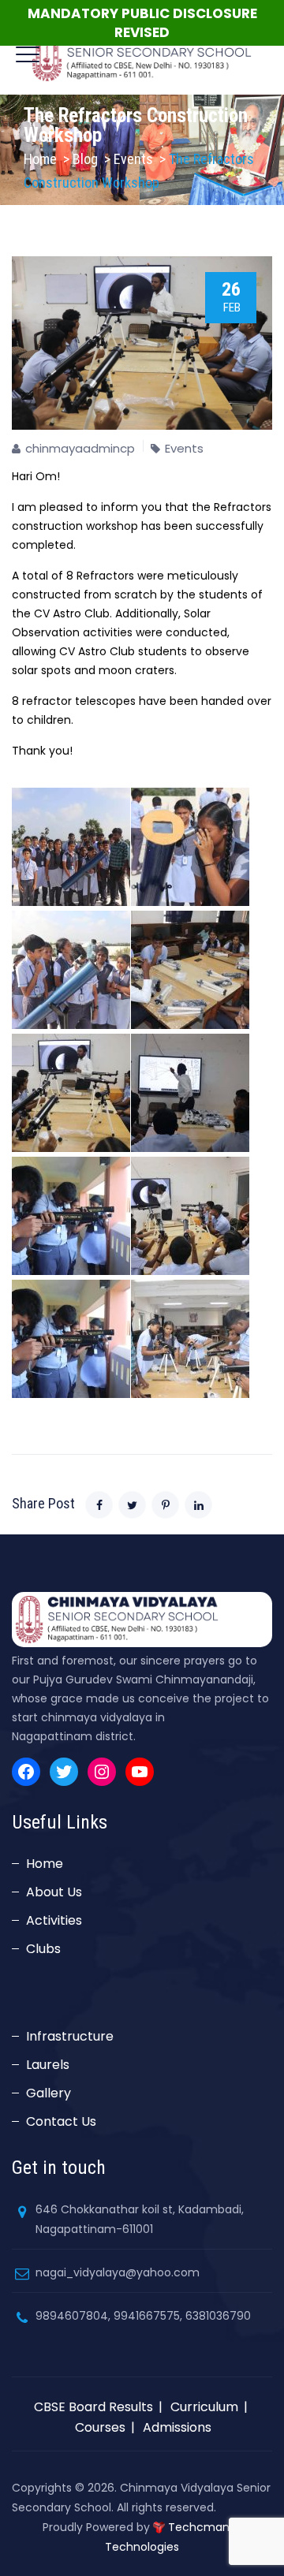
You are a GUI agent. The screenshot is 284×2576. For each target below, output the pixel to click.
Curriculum (204, 2407)
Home (40, 159)
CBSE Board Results (93, 2407)
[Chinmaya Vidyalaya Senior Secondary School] (142, 55)
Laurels (48, 2065)
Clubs (43, 1949)
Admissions (177, 2427)
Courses (100, 2427)
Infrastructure (70, 2036)
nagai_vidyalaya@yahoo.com (118, 2272)
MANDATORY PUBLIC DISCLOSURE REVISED (142, 23)
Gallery (49, 2093)
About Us (54, 1892)
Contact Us (61, 2121)
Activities (54, 1920)
